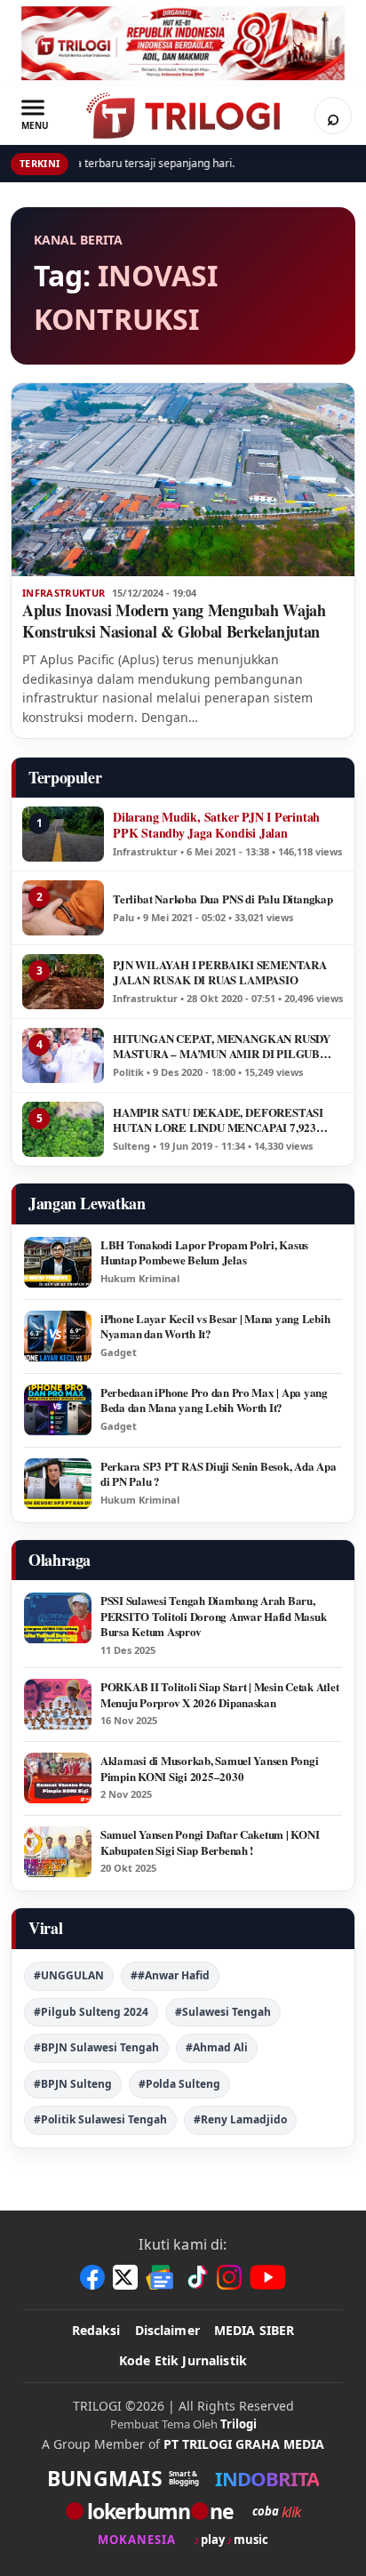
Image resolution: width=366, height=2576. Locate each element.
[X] (125, 2277)
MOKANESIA (137, 2540)
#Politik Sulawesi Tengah (100, 2119)
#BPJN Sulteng (73, 2084)
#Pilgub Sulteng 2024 (91, 2012)
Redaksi (96, 2330)
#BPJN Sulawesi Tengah (96, 2047)
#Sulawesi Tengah (223, 2012)
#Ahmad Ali (217, 2047)
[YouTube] (268, 2277)
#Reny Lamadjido (240, 2119)
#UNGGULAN (69, 1975)
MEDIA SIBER (255, 2330)
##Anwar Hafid (170, 1975)
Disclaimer (167, 2330)
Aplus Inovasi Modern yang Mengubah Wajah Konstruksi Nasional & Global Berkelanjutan (174, 621)
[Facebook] (92, 2277)
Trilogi (239, 2424)
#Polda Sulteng (179, 2084)
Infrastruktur (64, 593)
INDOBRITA (267, 2478)
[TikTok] (196, 2277)
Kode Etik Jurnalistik (183, 2360)
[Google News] (161, 2277)
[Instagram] (229, 2277)
